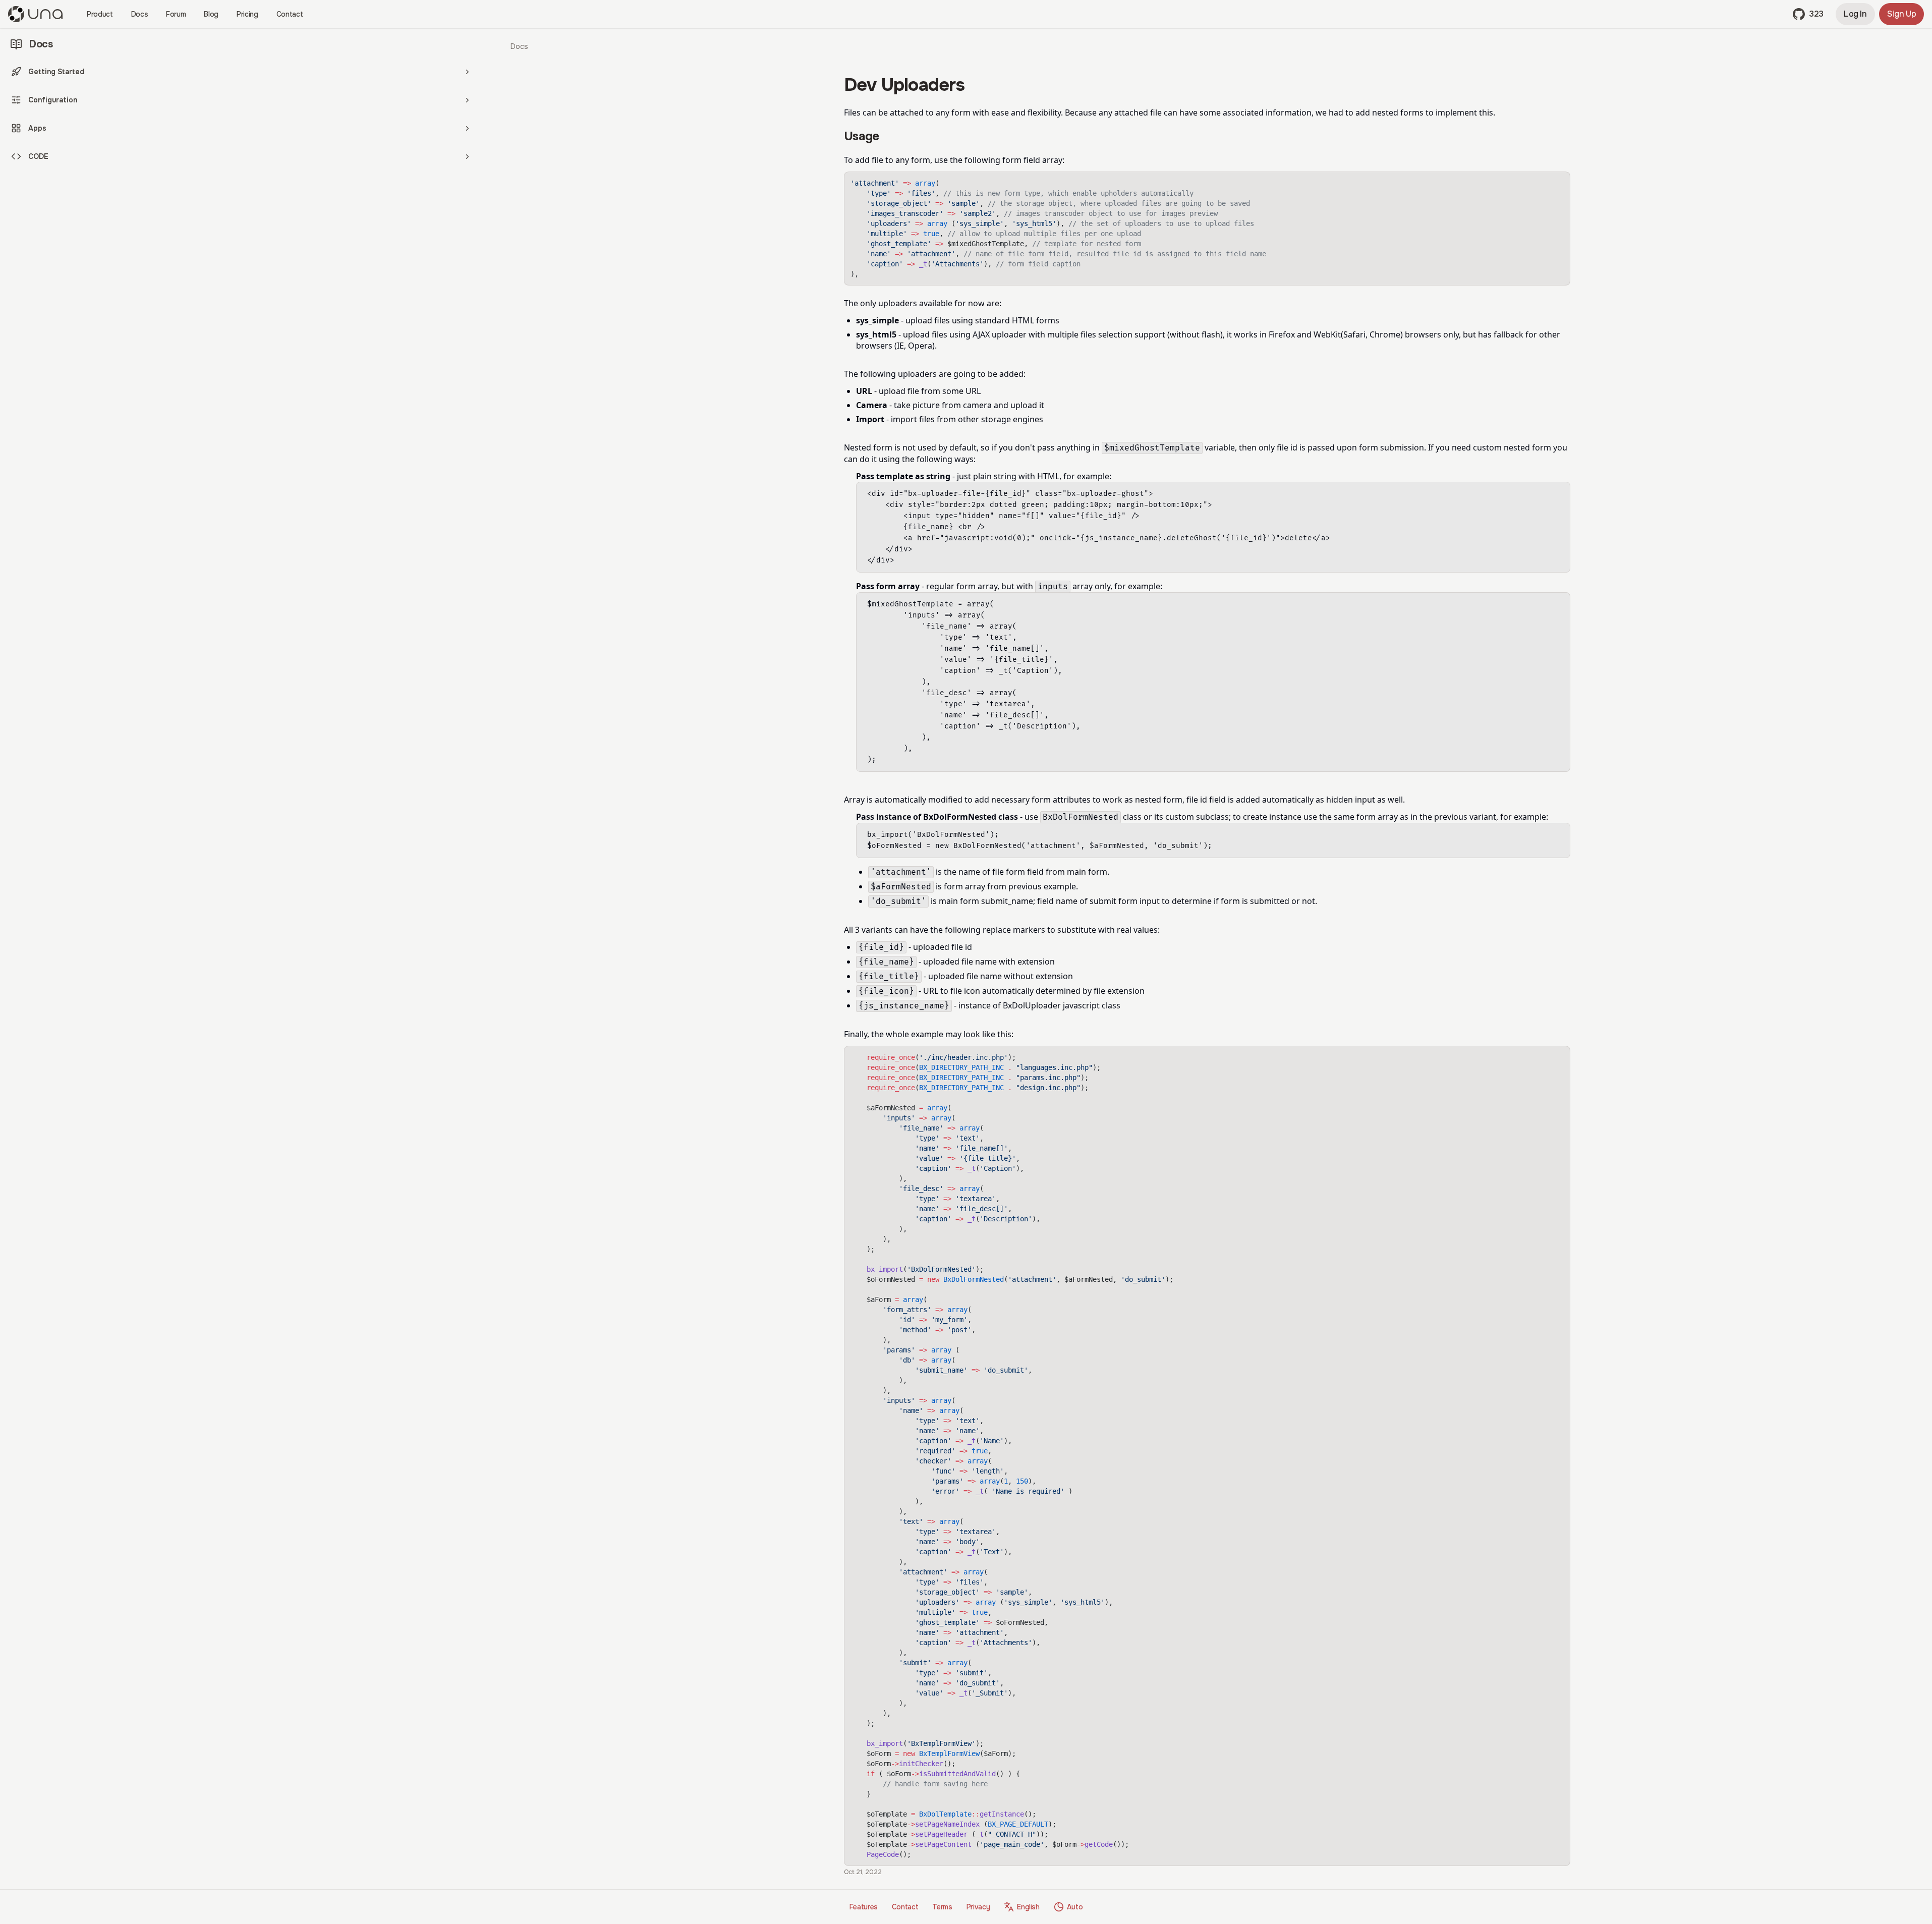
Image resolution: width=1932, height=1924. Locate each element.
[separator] (483, 959)
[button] (1808, 14)
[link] (519, 46)
